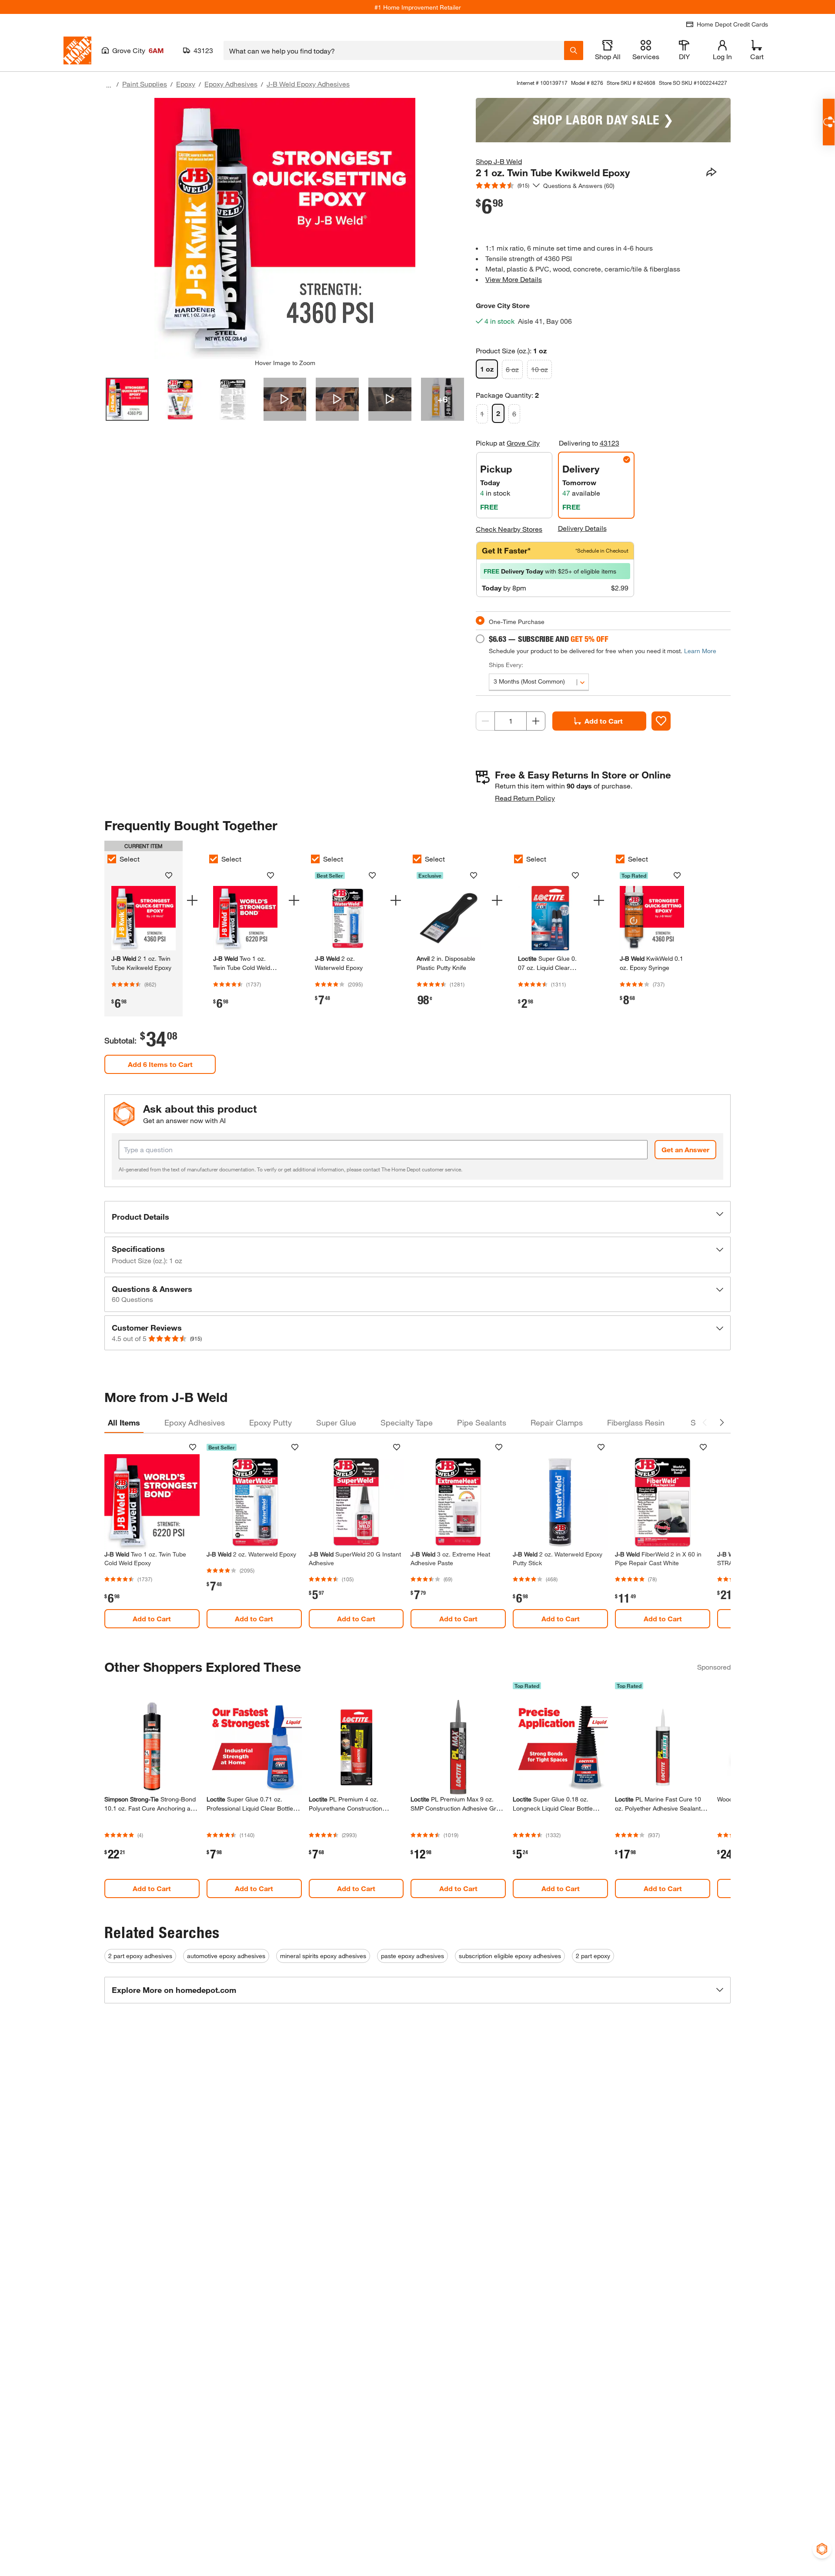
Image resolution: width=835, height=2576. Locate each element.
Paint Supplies (145, 84)
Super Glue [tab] (336, 1422)
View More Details (514, 279)
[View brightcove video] (285, 399)
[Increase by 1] (536, 721)
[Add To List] (661, 721)
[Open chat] (829, 122)
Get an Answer (685, 1149)
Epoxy (186, 84)
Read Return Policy (525, 798)
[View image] (127, 399)
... (109, 85)
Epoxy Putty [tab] (271, 1422)
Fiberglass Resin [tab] (636, 1422)
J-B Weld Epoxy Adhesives (308, 84)
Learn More (700, 651)
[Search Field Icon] (574, 50)
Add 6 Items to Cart (160, 1064)
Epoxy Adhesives (231, 84)
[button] (417, 1217)
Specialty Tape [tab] (407, 1422)
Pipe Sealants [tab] (482, 1422)
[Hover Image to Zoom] (285, 228)
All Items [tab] (124, 1422)
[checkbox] (112, 859)
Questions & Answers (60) (579, 186)
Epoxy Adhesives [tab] (195, 1422)
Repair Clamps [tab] (557, 1422)
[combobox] (394, 50)
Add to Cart (604, 721)
